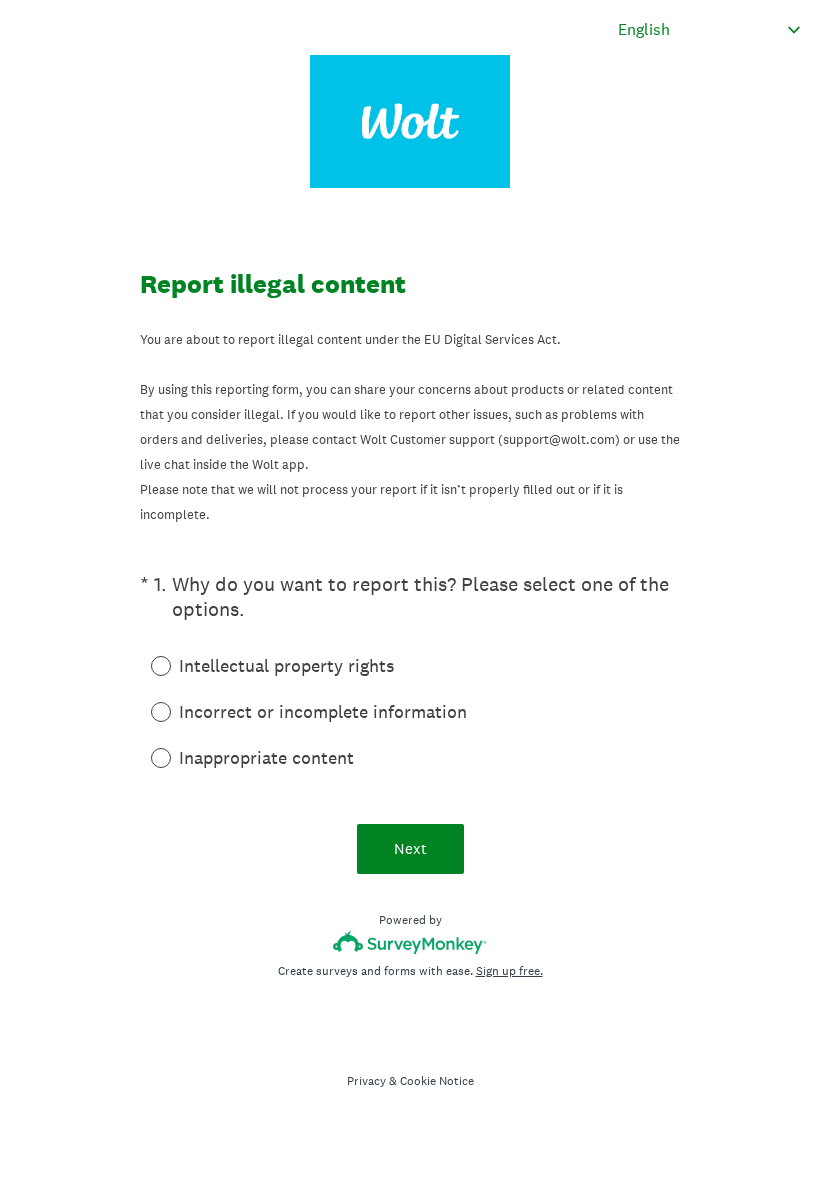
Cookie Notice (437, 1081)
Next (410, 848)
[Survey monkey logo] (410, 942)
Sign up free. (509, 971)
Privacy (366, 1081)
